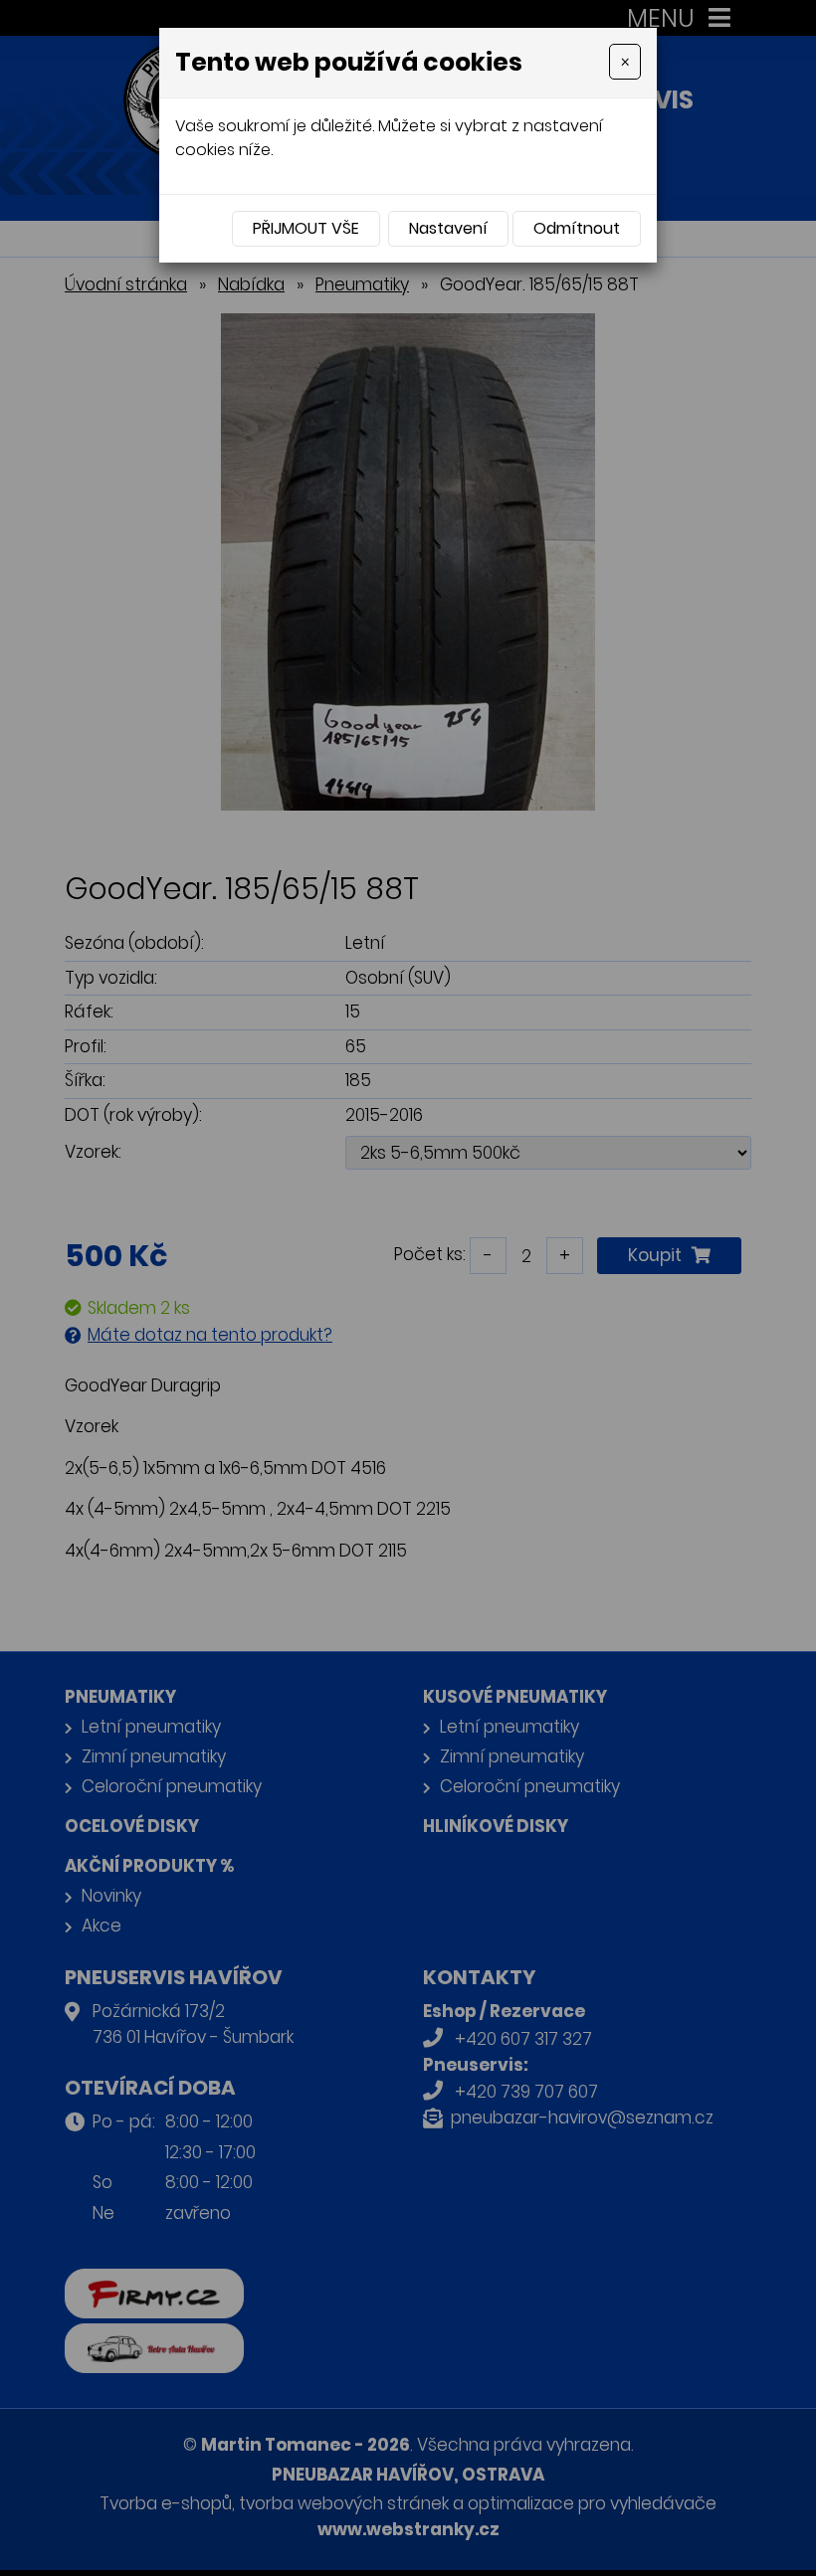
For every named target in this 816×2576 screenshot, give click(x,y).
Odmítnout (577, 228)
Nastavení (448, 228)
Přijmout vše (306, 228)
